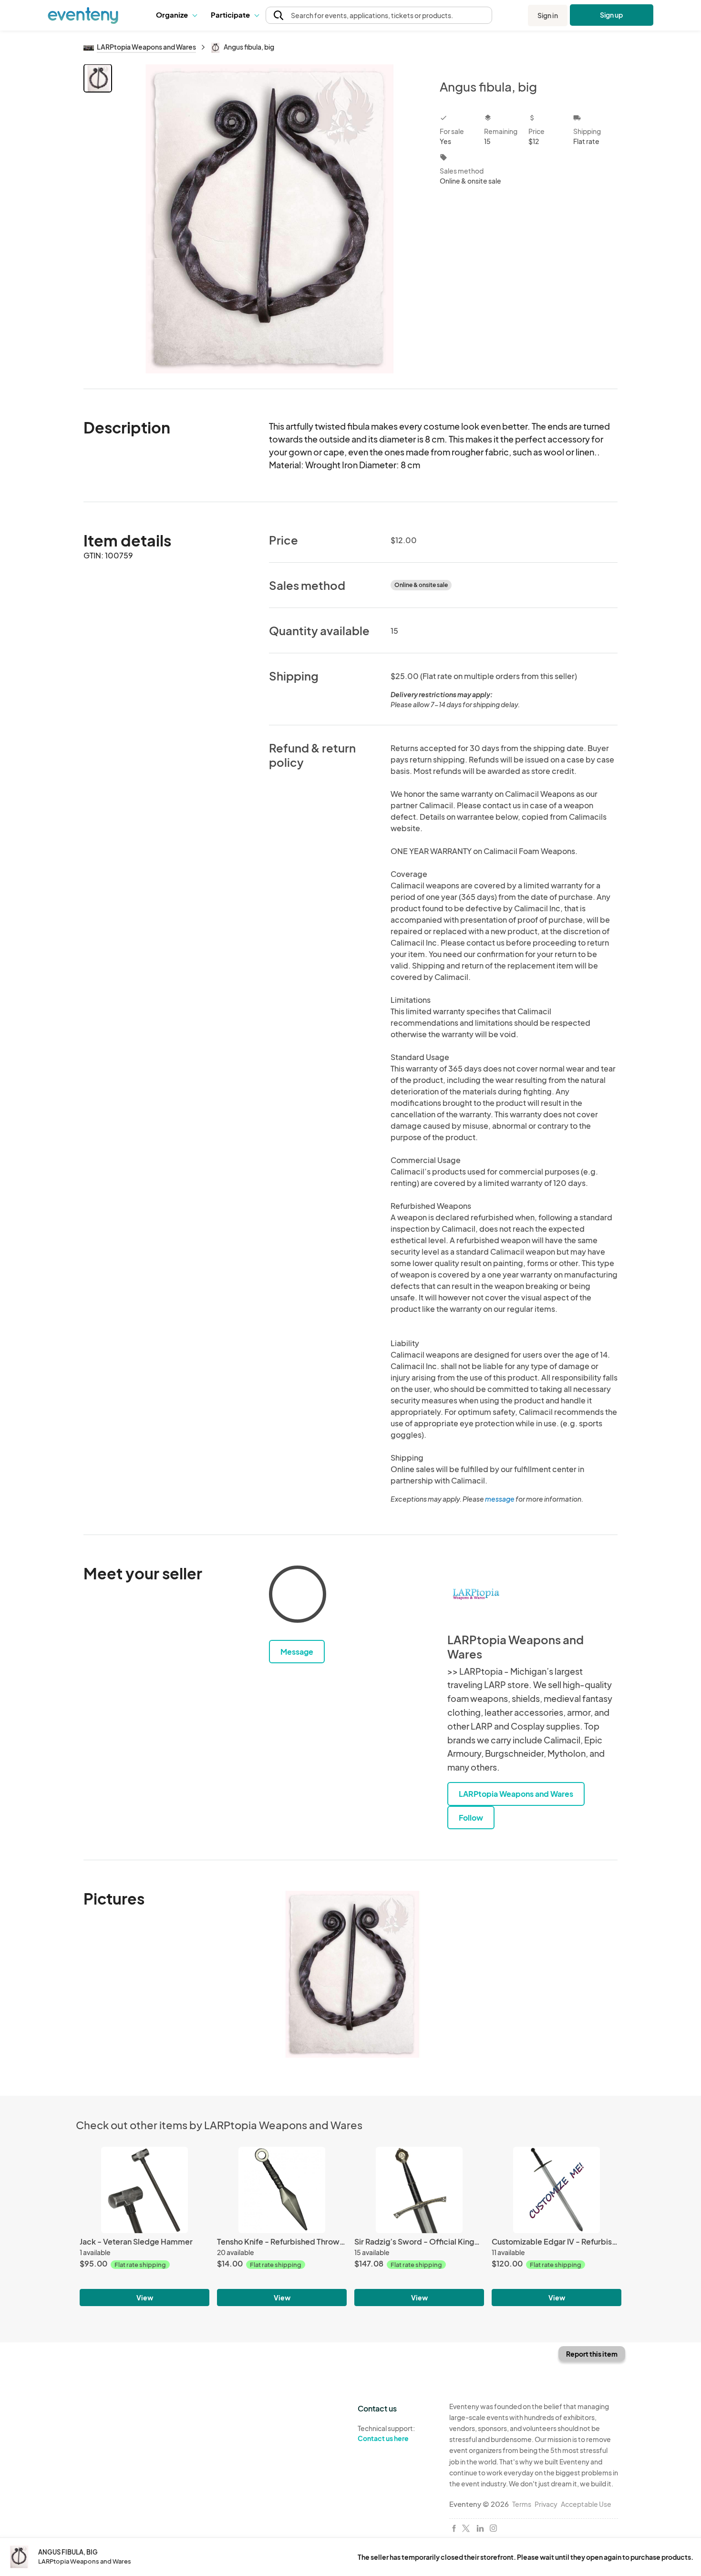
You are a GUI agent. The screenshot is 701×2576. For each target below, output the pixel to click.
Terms (522, 2504)
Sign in (548, 15)
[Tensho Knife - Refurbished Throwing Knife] (282, 2190)
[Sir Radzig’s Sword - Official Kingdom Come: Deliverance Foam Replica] (419, 2190)
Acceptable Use (586, 2504)
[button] (176, 15)
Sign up (612, 15)
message (500, 1499)
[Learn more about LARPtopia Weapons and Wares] (476, 1594)
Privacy (546, 2504)
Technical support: (386, 2433)
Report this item (592, 2354)
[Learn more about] (298, 1596)
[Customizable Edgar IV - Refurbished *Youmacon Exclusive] (557, 2190)
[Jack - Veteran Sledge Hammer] (144, 2190)
